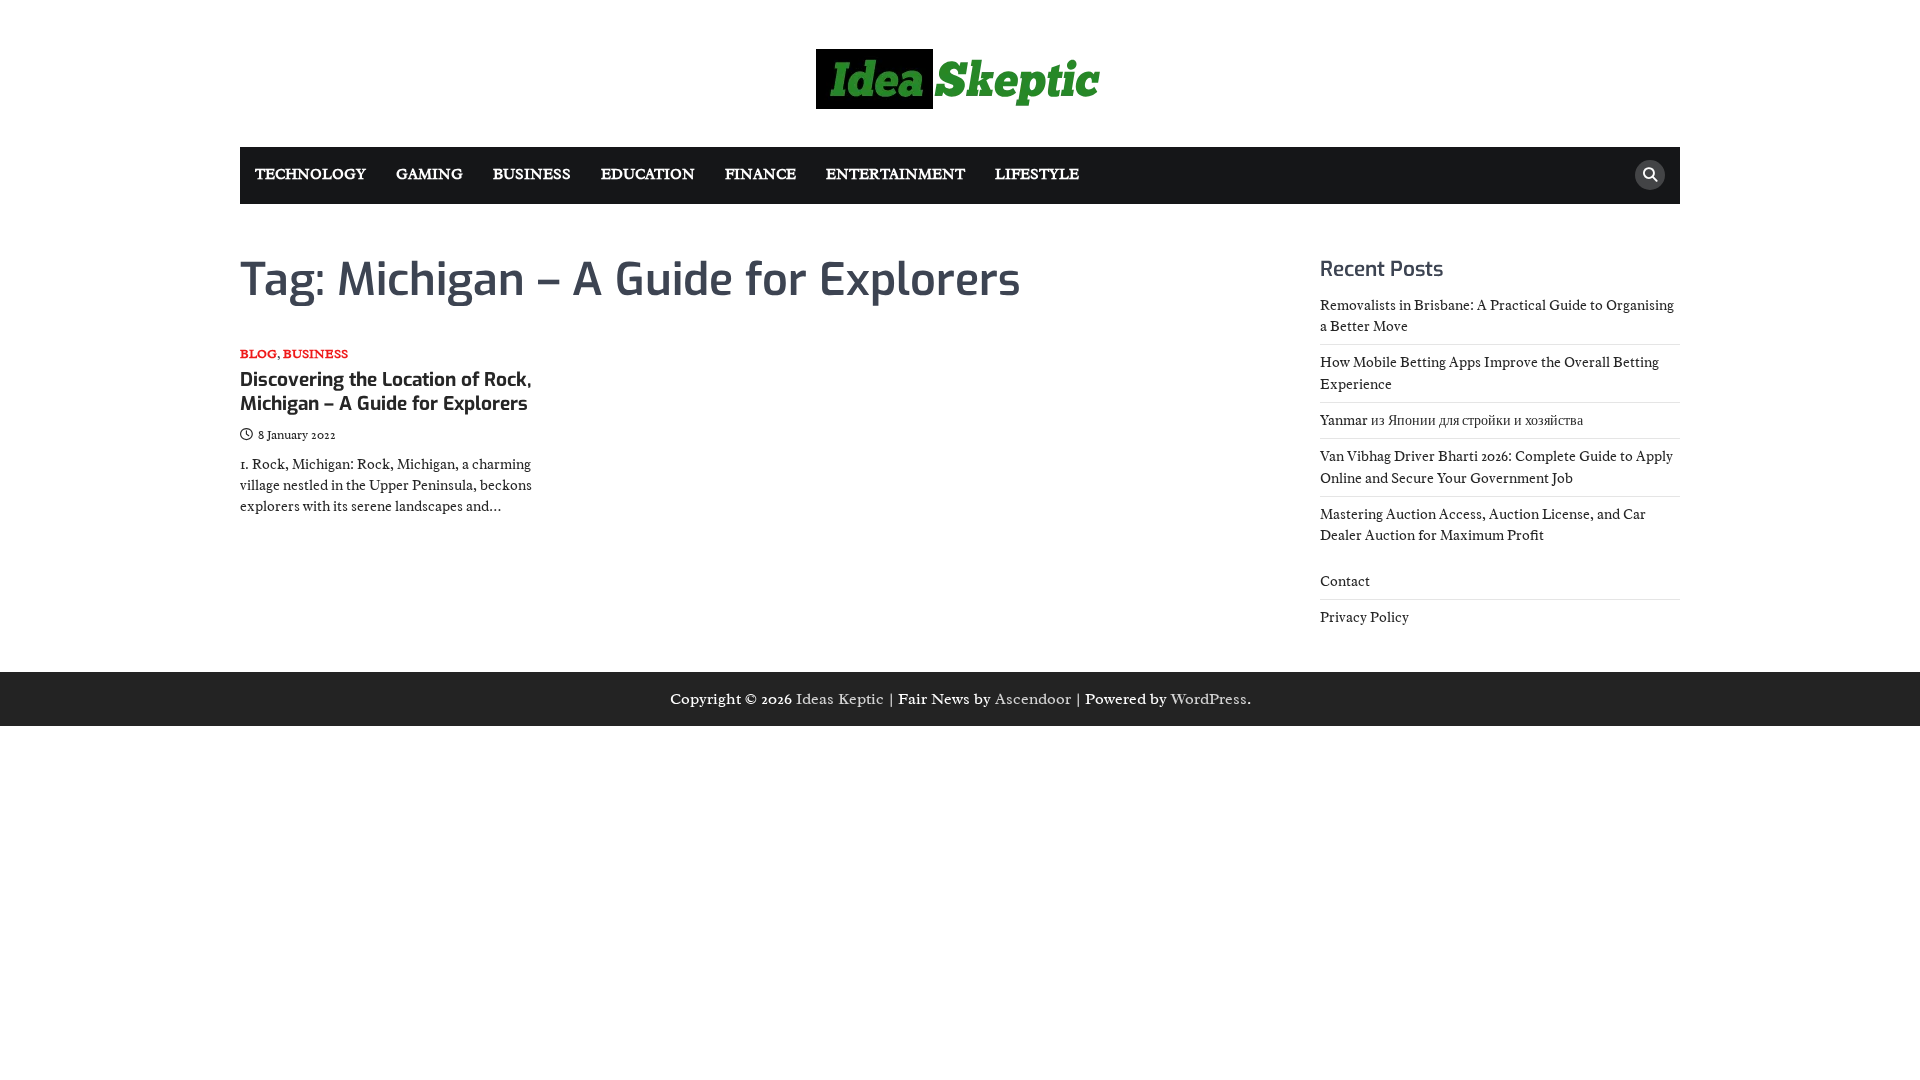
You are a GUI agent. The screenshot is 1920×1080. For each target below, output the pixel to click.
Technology (310, 174)
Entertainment (895, 174)
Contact (1345, 581)
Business (532, 174)
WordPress (1209, 699)
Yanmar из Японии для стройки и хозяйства (1451, 420)
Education (648, 174)
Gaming (429, 174)
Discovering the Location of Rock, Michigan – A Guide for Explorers (385, 392)
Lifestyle (1037, 174)
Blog (258, 354)
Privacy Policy (1364, 617)
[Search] (1650, 175)
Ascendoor (1033, 699)
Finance (760, 174)
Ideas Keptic (840, 699)
